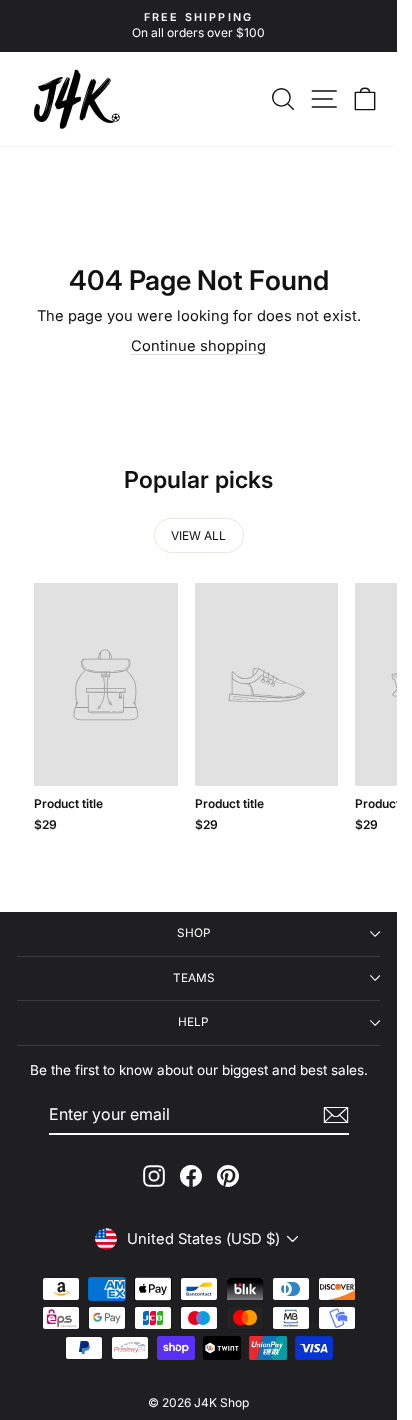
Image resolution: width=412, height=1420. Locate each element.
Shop (194, 933)
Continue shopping (198, 346)
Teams (194, 978)
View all (198, 535)
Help (193, 1022)
